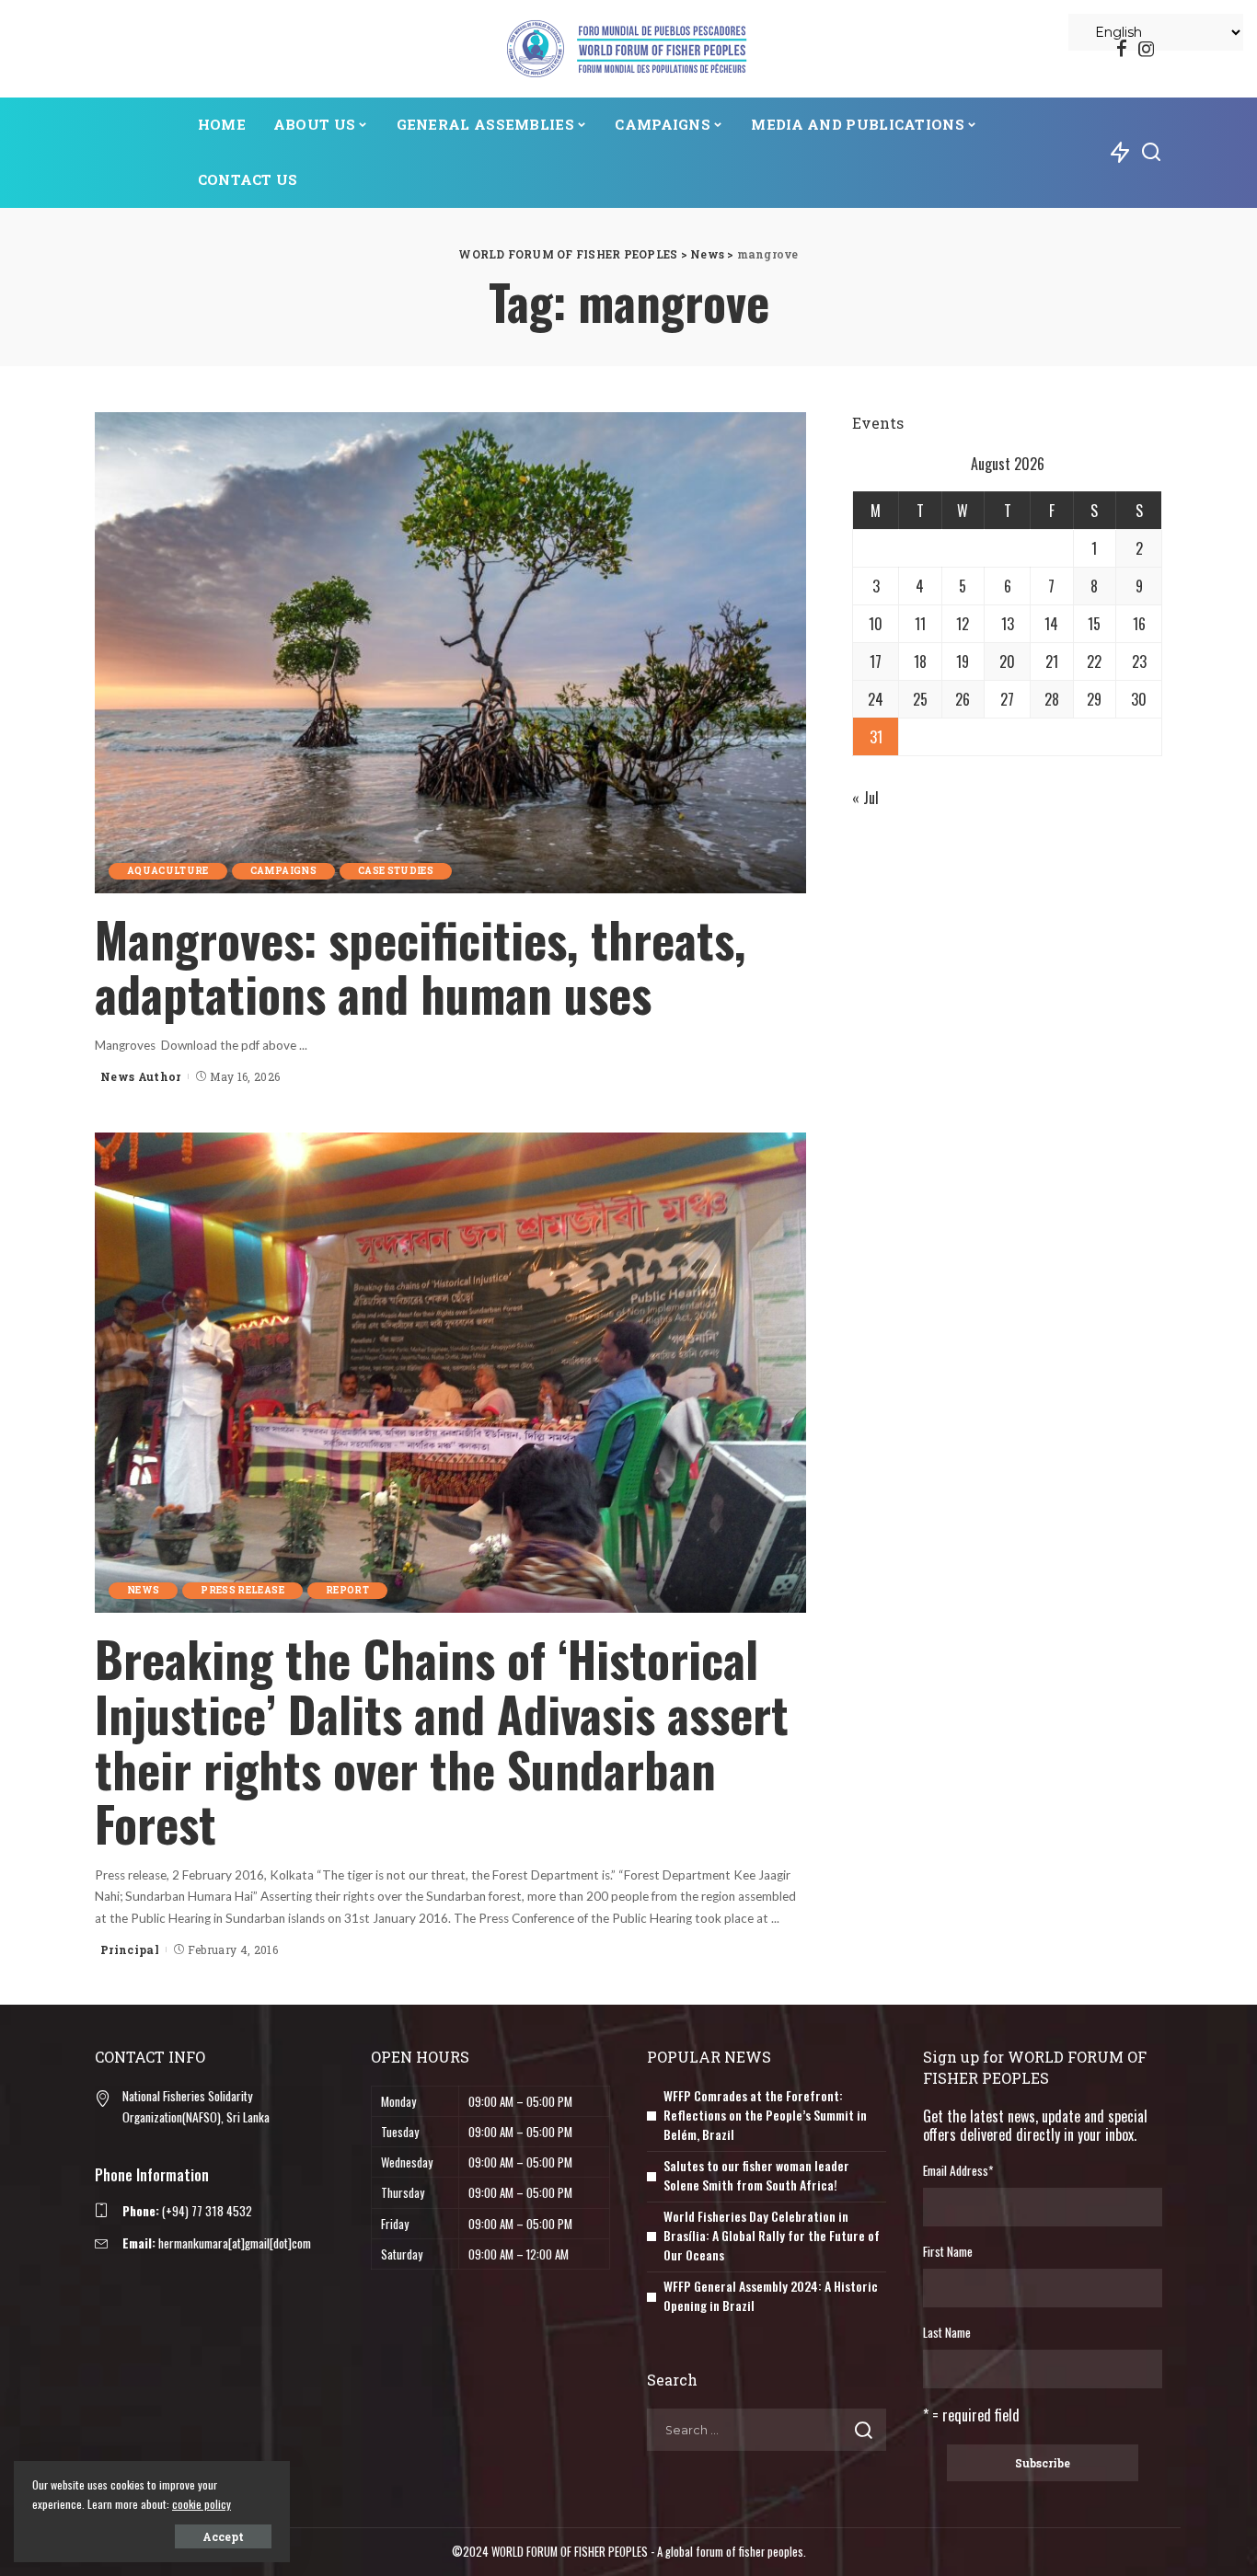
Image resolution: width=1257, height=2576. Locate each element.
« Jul (865, 798)
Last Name (947, 2332)
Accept (223, 2536)
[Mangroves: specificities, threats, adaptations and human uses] (450, 652)
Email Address (958, 2170)
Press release (242, 1590)
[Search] (1151, 153)
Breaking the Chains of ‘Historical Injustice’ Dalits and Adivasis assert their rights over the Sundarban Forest (442, 1741)
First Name (948, 2251)
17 (876, 661)
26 (963, 699)
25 (920, 699)
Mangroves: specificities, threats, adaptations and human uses (421, 966)
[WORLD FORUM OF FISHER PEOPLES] (628, 49)
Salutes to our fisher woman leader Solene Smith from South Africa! (756, 2175)
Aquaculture (168, 871)
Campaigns (283, 871)
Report (347, 1590)
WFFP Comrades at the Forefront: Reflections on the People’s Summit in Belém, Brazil (765, 2115)
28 (1052, 699)
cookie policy (202, 2504)
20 (1007, 661)
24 (876, 699)
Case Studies (396, 871)
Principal (130, 1949)
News (143, 1590)
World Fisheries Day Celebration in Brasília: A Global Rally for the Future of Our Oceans (772, 2235)
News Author (141, 1076)
